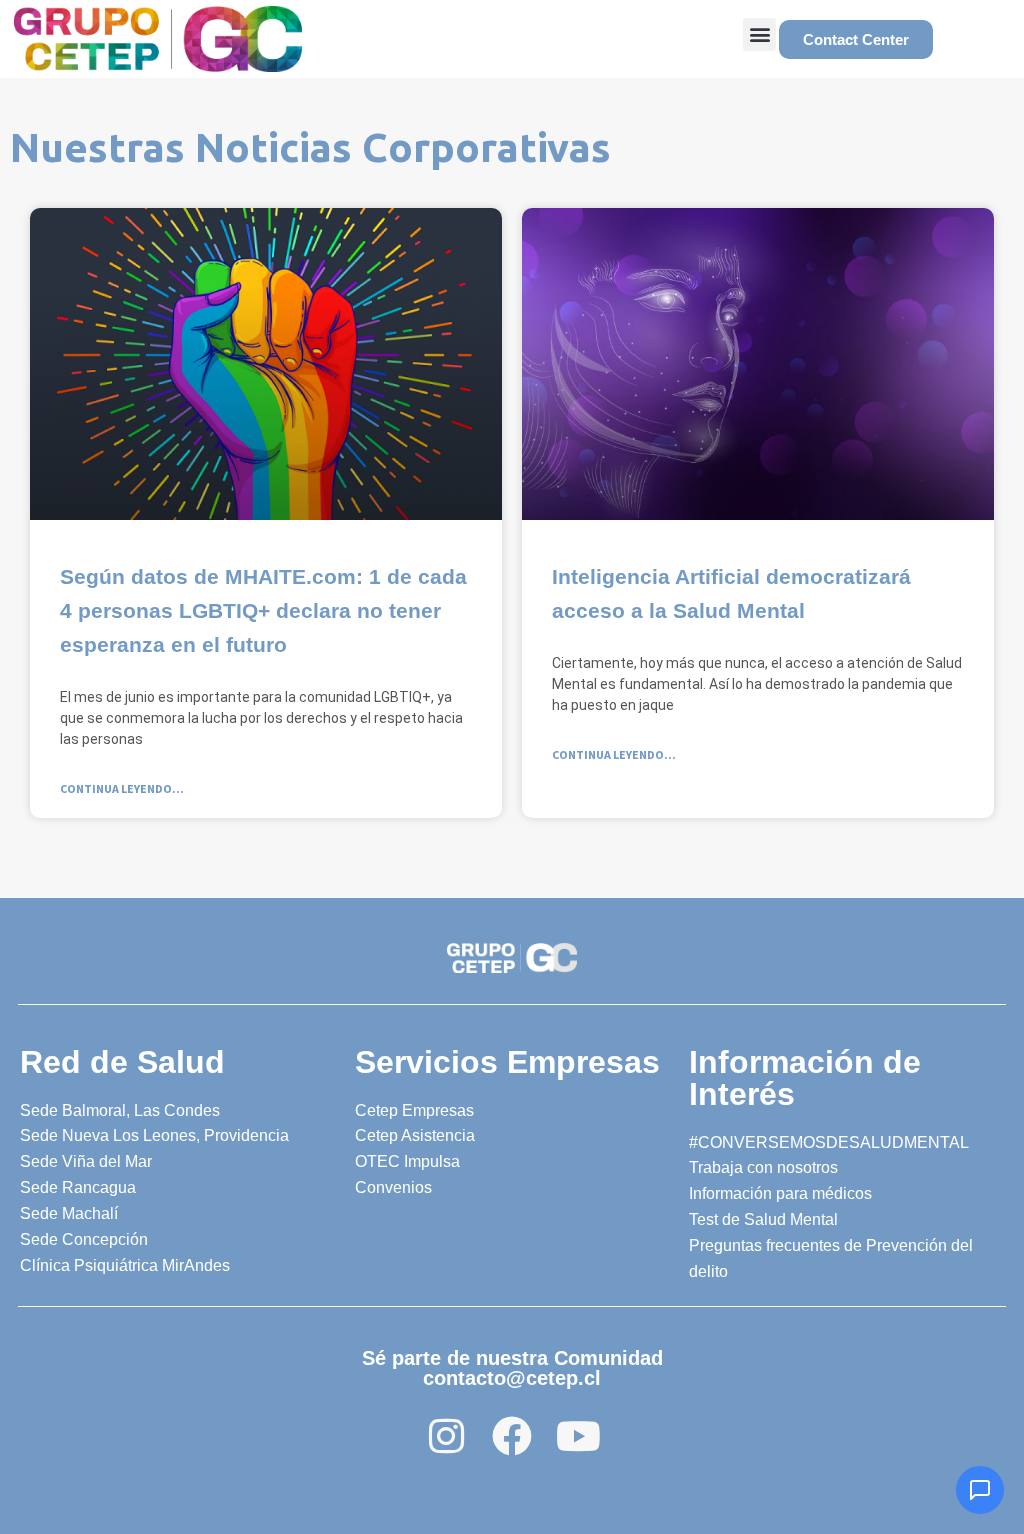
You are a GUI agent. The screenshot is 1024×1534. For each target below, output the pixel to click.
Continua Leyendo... (122, 788)
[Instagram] (446, 1436)
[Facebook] (512, 1436)
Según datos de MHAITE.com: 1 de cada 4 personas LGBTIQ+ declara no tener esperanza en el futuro (263, 610)
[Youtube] (578, 1436)
